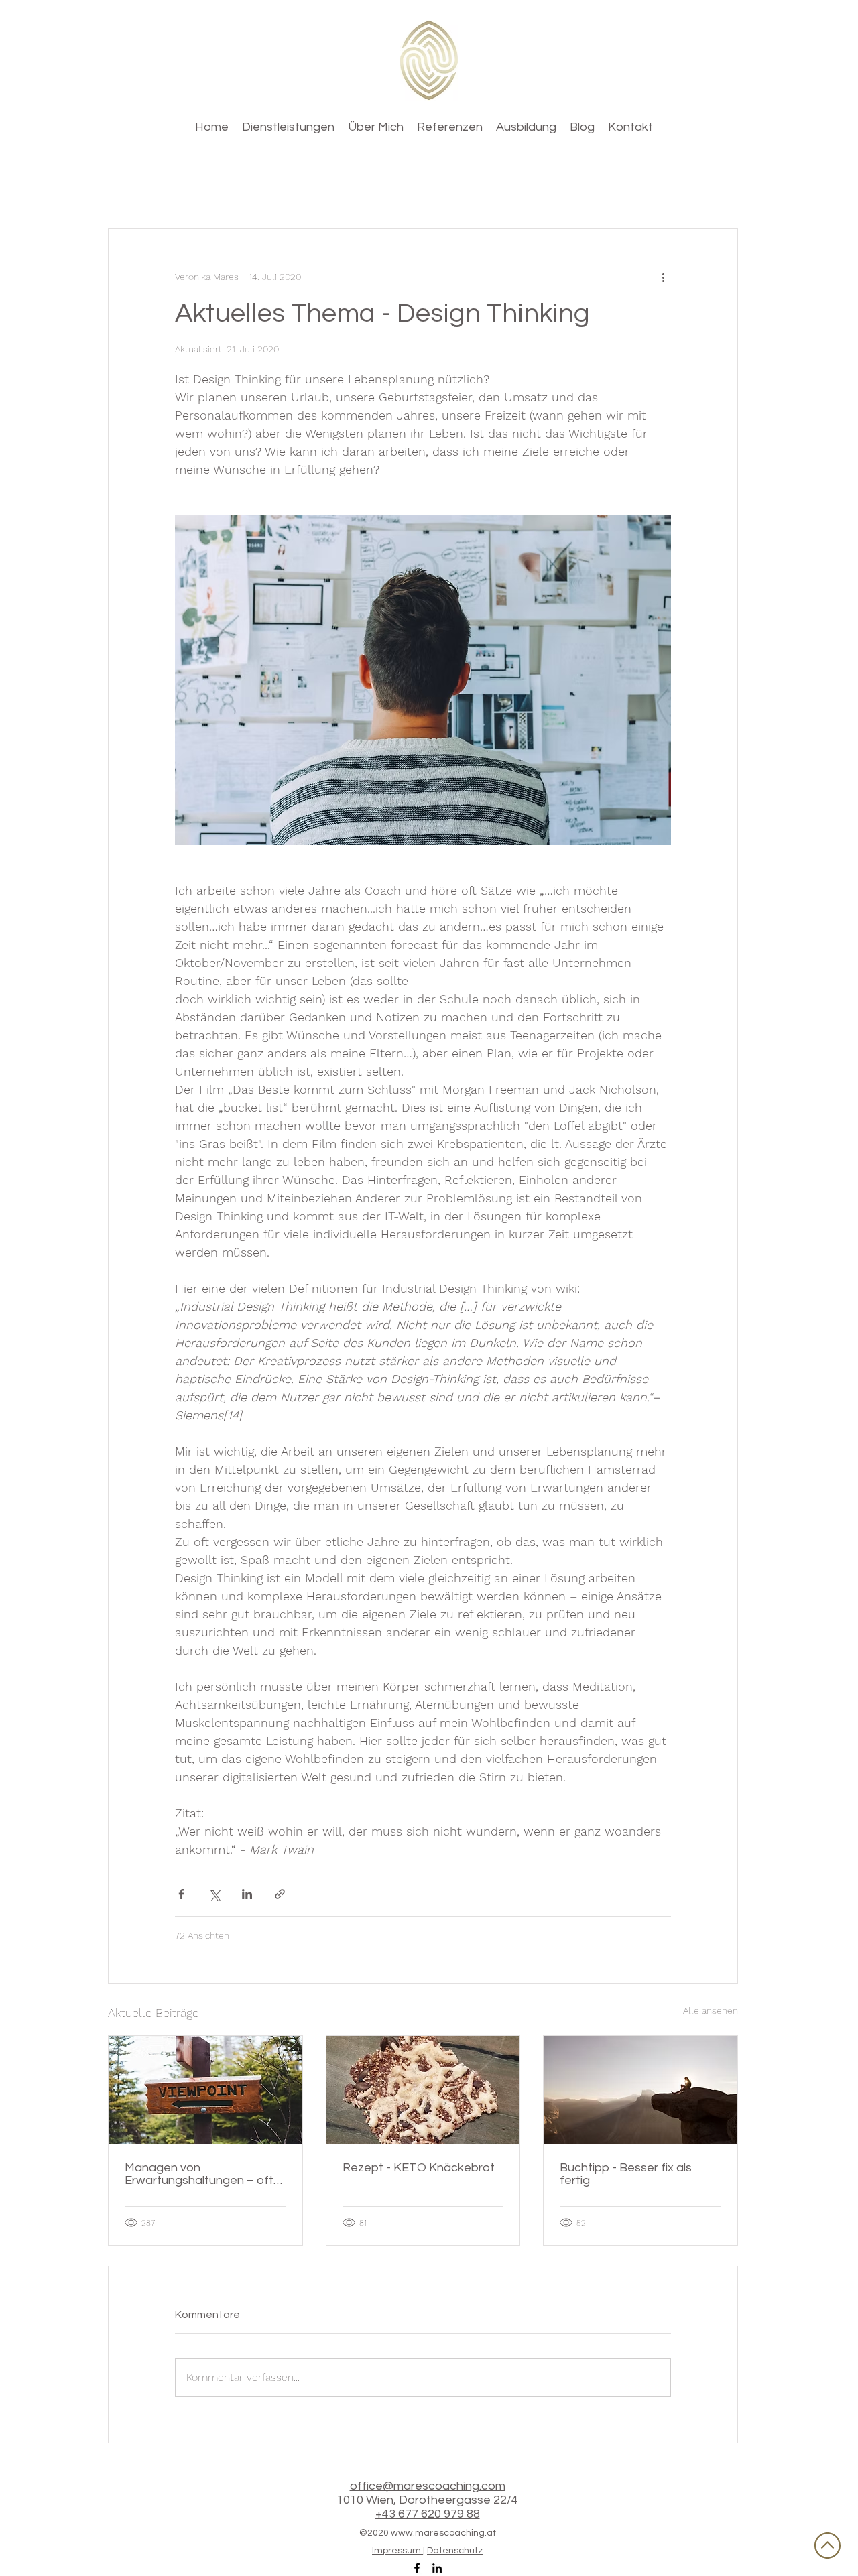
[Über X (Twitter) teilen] (214, 1894)
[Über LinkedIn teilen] (247, 1894)
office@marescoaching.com (428, 2486)
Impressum (397, 2551)
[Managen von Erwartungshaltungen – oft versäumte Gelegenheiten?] (205, 2090)
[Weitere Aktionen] (663, 277)
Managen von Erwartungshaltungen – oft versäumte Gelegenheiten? (200, 2174)
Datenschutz (455, 2551)
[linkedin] (437, 2568)
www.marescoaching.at (443, 2533)
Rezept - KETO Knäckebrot (419, 2168)
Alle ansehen (711, 2010)
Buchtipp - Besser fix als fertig (626, 2174)
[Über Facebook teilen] (181, 1894)
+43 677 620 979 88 (428, 2514)
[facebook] (417, 2568)
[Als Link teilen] (280, 1894)
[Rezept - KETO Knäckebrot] (423, 2090)
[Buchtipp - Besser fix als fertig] (640, 2090)
